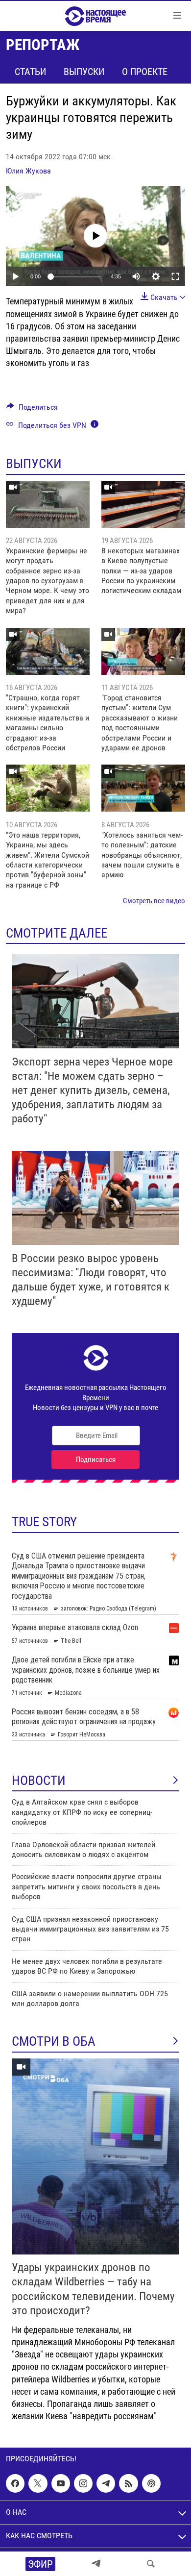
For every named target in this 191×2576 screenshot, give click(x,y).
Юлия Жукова (28, 171)
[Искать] (151, 2564)
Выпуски (84, 72)
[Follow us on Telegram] (106, 2483)
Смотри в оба (54, 2041)
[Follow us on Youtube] (61, 2483)
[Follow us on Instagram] (83, 2483)
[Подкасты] (151, 2483)
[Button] (32, 409)
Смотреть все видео (154, 901)
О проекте (145, 72)
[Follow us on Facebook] (15, 2483)
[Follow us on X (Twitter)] (38, 2483)
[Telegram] (96, 2564)
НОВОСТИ (39, 1781)
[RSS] (128, 2483)
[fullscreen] (175, 276)
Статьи (30, 72)
